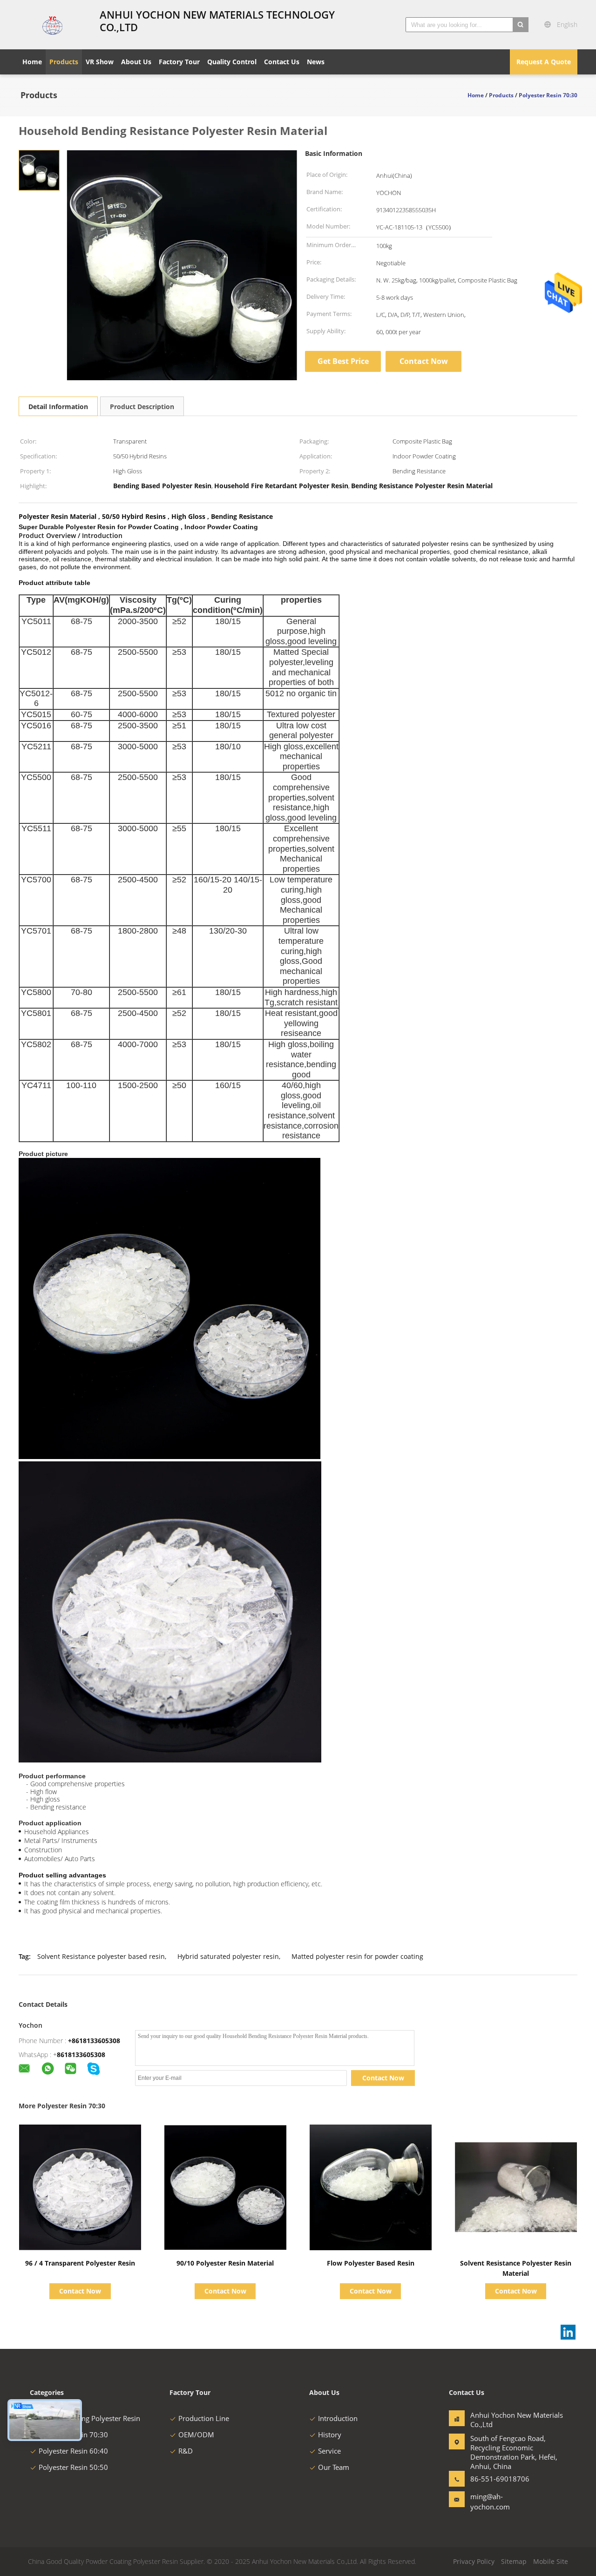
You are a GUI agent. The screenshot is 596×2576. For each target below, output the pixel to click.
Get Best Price (343, 361)
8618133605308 (81, 2055)
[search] (521, 25)
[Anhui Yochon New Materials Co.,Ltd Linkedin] (568, 2332)
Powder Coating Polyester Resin (89, 2418)
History (330, 2435)
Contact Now (424, 361)
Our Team (334, 2467)
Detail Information (58, 407)
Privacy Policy (474, 2561)
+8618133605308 (94, 2041)
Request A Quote (544, 62)
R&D (186, 2451)
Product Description (142, 407)
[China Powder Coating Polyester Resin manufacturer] (54, 25)
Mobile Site (551, 2561)
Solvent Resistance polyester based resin (101, 1956)
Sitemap (514, 2561)
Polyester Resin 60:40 (73, 2451)
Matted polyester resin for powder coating (357, 1956)
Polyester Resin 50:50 (73, 2467)
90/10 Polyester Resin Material (225, 2263)
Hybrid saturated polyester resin (228, 1956)
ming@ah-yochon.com (490, 2502)
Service (329, 2451)
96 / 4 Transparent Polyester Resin (80, 2263)
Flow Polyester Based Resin (371, 2263)
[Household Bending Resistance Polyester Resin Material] (39, 170)
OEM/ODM (196, 2435)
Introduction (338, 2418)
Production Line (204, 2418)
